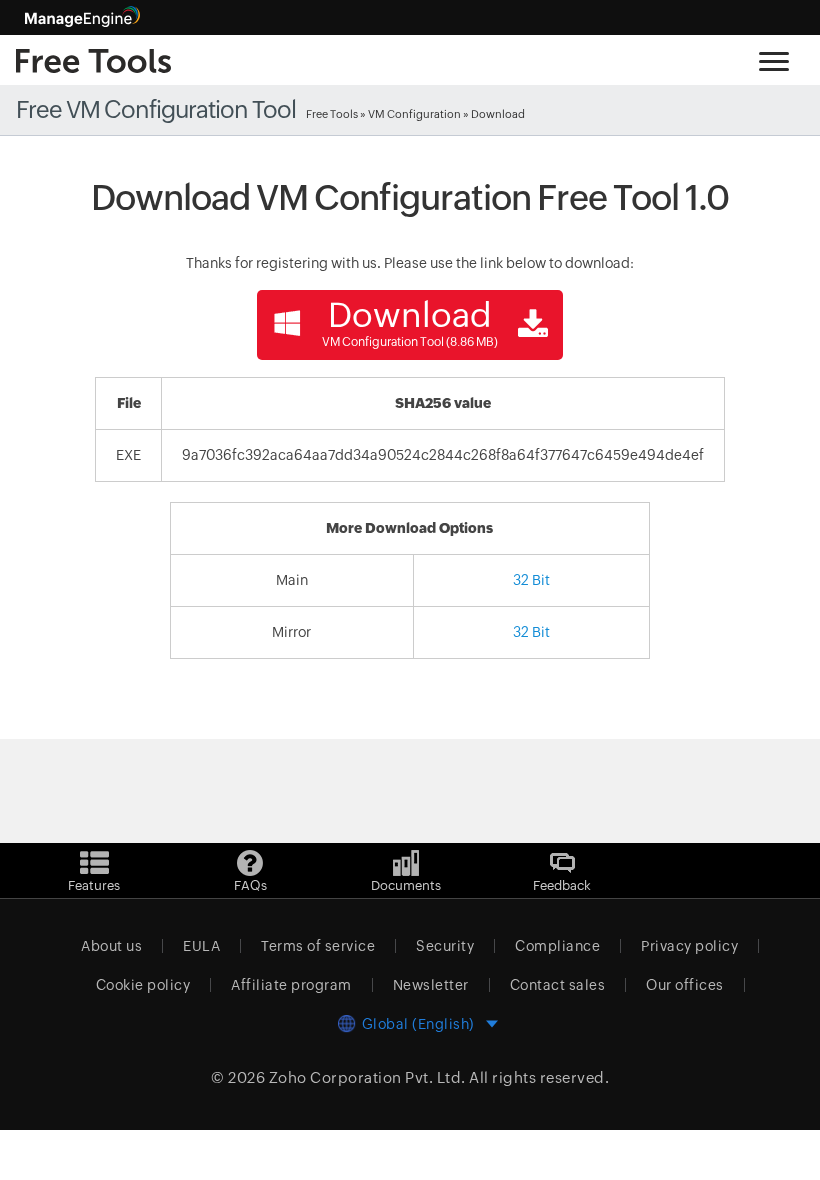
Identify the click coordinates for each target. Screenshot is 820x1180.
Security (445, 946)
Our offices (685, 985)
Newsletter (431, 985)
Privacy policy (689, 946)
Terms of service (318, 946)
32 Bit (531, 580)
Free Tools (332, 114)
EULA (201, 946)
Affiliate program (291, 985)
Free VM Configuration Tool (156, 109)
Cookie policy (143, 985)
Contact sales (558, 985)
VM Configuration (414, 114)
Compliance (557, 946)
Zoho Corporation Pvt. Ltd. (367, 1077)
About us (111, 946)
